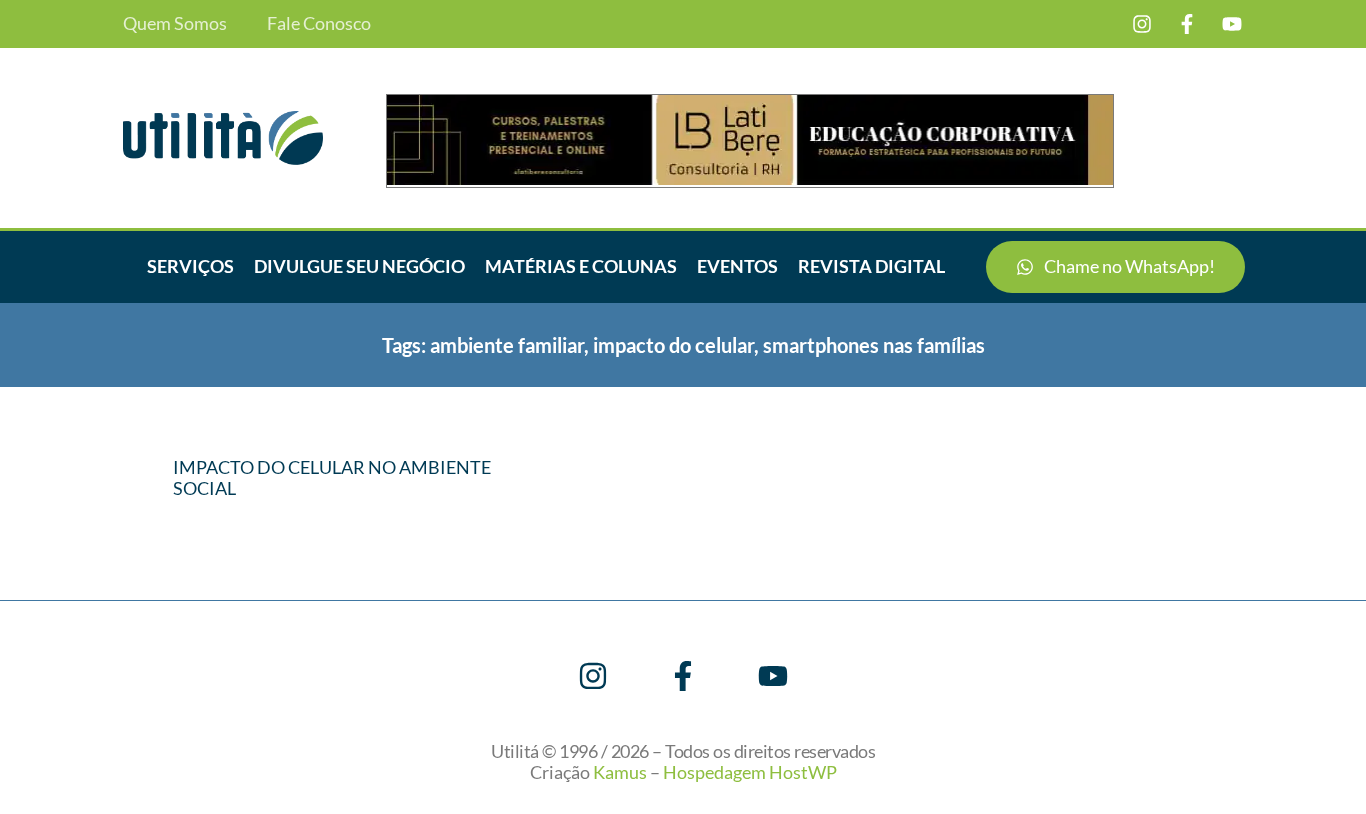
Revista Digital (871, 266)
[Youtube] (1232, 24)
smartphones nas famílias (874, 345)
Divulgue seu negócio (359, 266)
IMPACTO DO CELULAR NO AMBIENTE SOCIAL (332, 478)
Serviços (190, 266)
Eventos (737, 266)
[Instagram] (1142, 24)
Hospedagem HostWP (750, 772)
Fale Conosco (319, 23)
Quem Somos (175, 23)
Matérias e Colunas (581, 266)
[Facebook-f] (1187, 24)
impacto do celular (673, 345)
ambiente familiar (507, 345)
